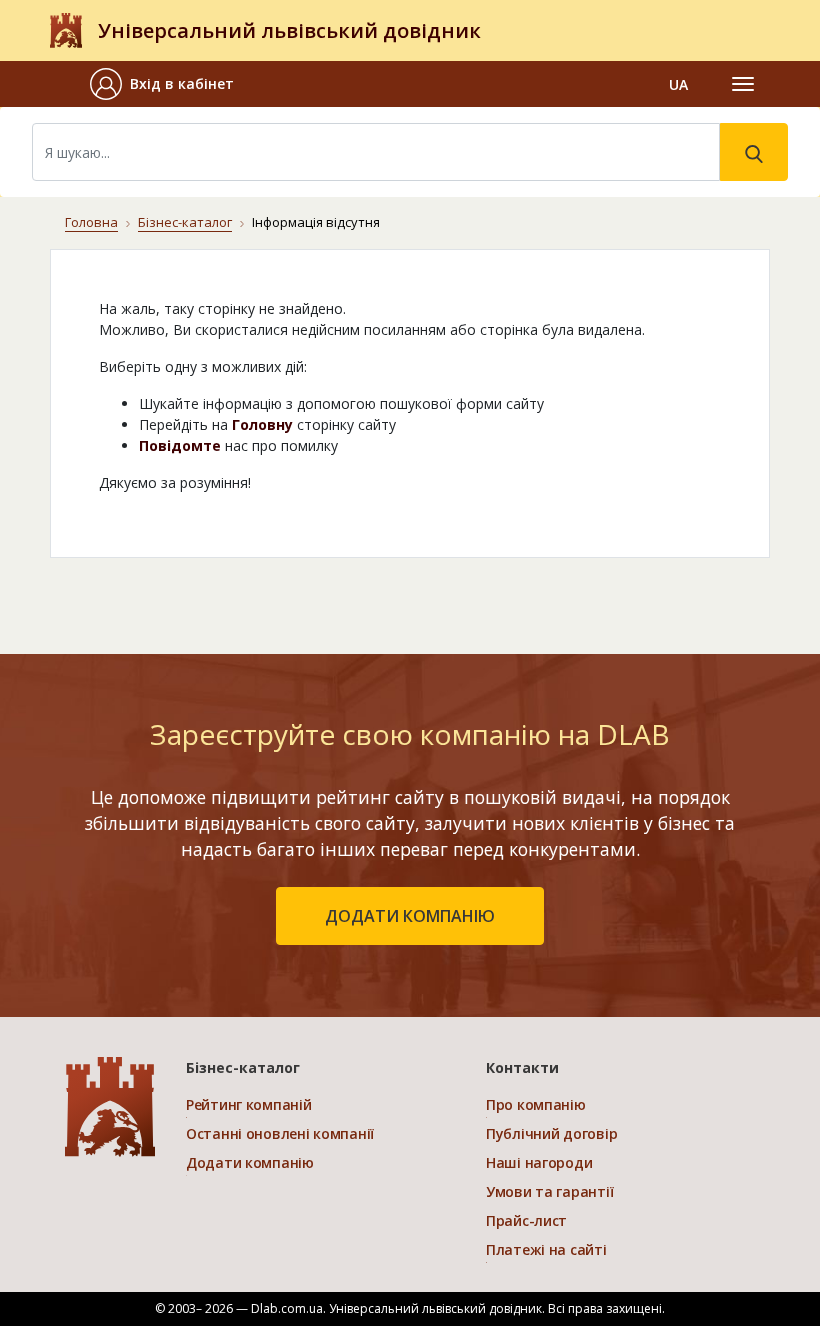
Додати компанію (250, 1162)
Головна (91, 222)
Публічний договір (551, 1133)
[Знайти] (754, 152)
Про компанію (536, 1104)
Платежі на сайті (546, 1249)
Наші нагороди (539, 1162)
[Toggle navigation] (743, 84)
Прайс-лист (526, 1220)
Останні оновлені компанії (280, 1133)
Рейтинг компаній (249, 1104)
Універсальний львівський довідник (289, 30)
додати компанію (410, 916)
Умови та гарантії (549, 1191)
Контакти (522, 1067)
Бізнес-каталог (185, 222)
